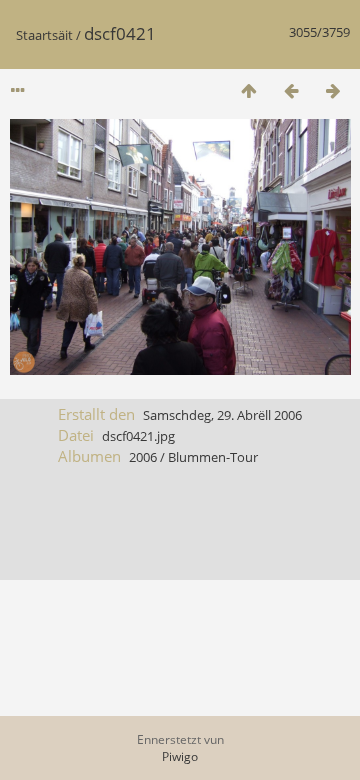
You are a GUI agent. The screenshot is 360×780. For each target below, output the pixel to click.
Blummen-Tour (213, 457)
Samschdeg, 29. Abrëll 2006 (222, 415)
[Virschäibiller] (249, 90)
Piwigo (180, 756)
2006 (143, 457)
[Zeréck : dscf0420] (291, 90)
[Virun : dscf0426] (333, 90)
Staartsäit (44, 35)
